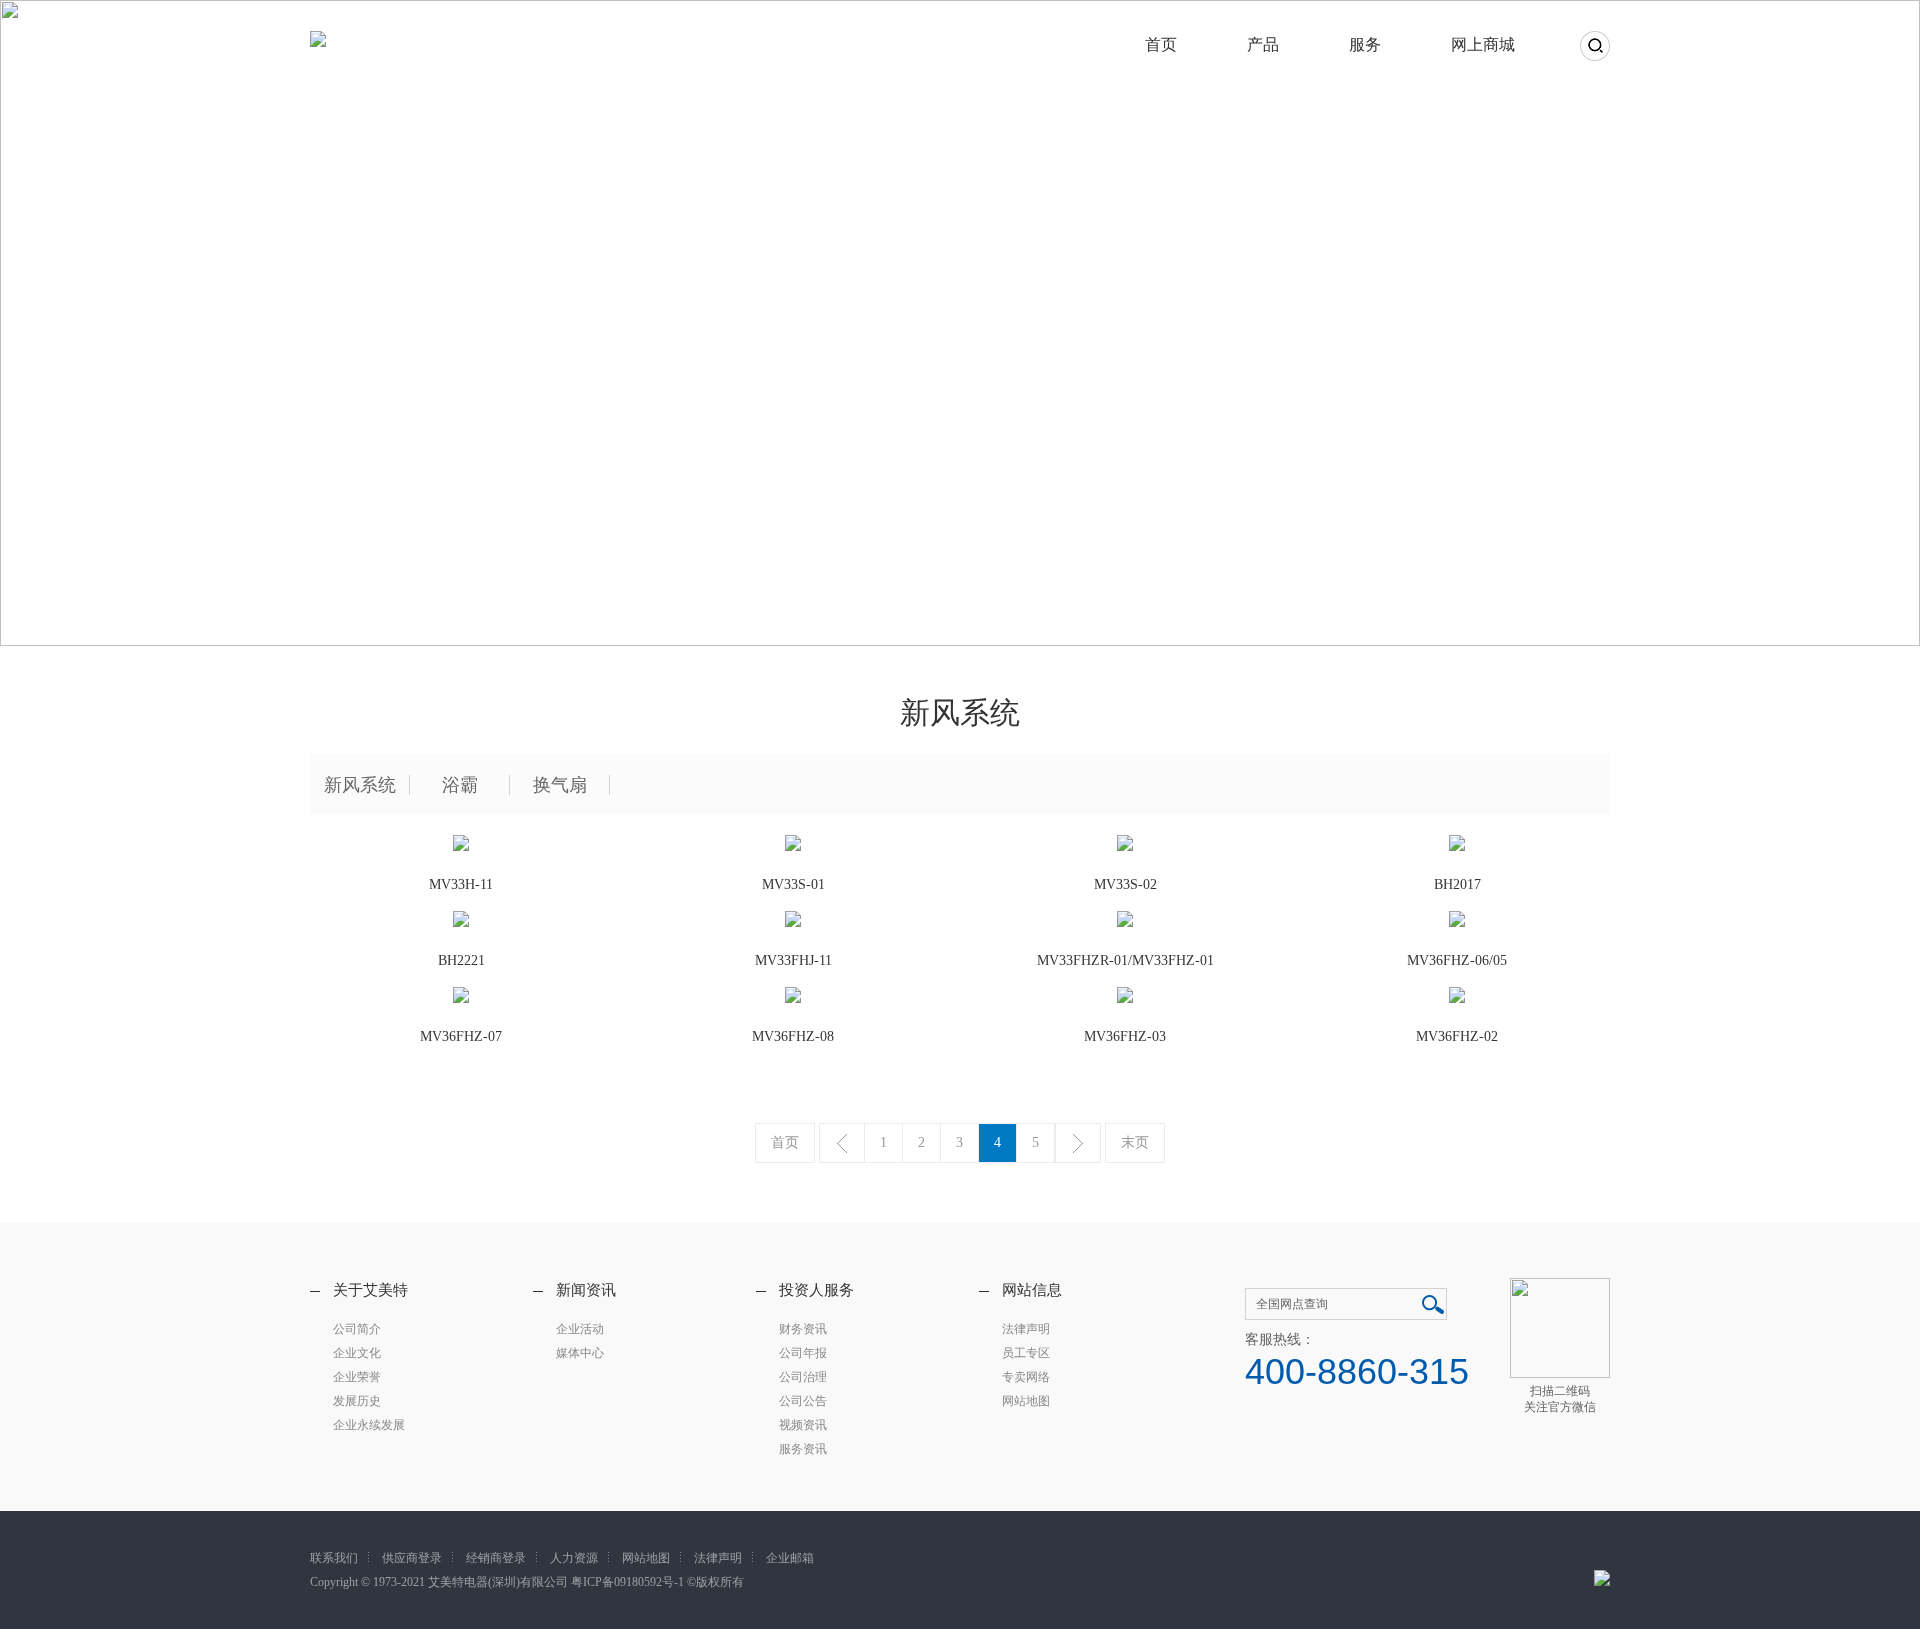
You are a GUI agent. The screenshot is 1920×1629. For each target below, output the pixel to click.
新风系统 (360, 785)
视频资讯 (803, 1425)
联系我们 (334, 1558)
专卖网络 (1026, 1377)
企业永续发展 (369, 1425)
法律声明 (1026, 1329)
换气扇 (560, 785)
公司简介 (357, 1329)
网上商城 (1483, 44)
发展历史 (357, 1401)
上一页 (842, 1143)
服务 (1365, 44)
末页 (1135, 1142)
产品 (1263, 44)
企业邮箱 (790, 1558)
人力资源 (574, 1558)
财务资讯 (803, 1329)
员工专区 (1026, 1353)
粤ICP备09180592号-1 (627, 1582)
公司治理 (803, 1377)
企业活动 (580, 1329)
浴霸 (460, 785)
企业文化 (357, 1353)
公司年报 (803, 1353)
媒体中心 (580, 1353)
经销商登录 (496, 1558)
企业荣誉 (357, 1377)
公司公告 (803, 1401)
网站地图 (1026, 1401)
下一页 (1078, 1143)
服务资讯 (803, 1449)
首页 (1161, 44)
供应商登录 (412, 1558)
